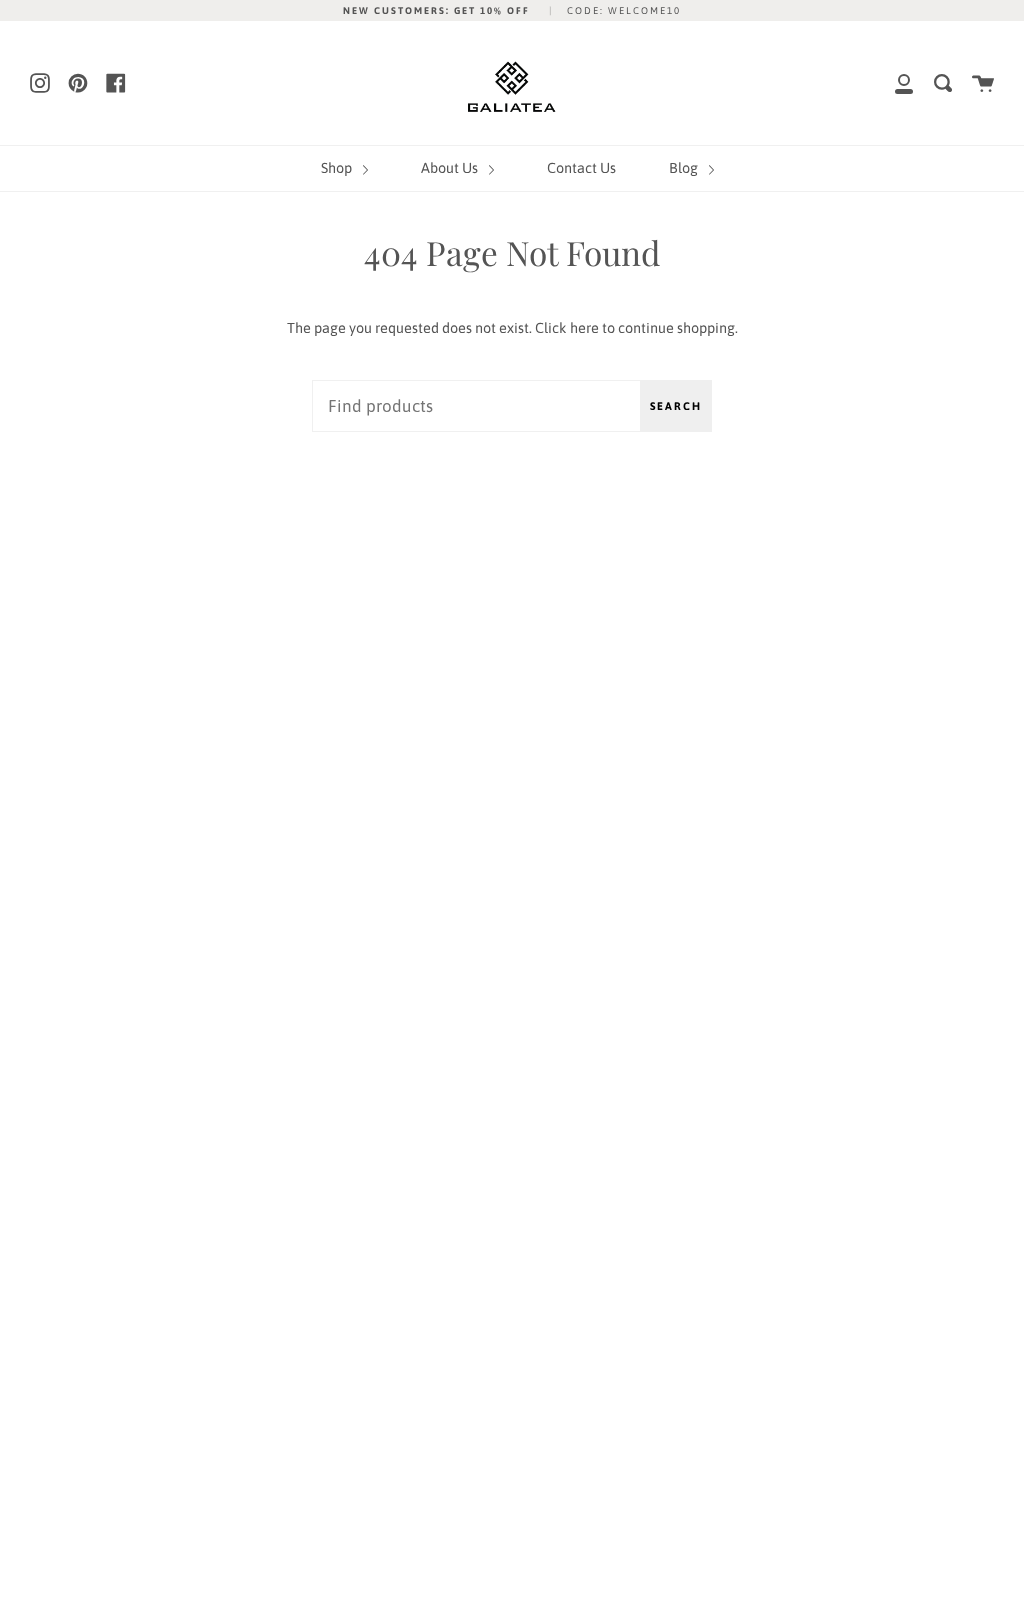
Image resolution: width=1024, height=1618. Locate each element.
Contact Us (581, 168)
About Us (451, 168)
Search (676, 406)
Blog (685, 168)
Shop (338, 168)
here (584, 328)
